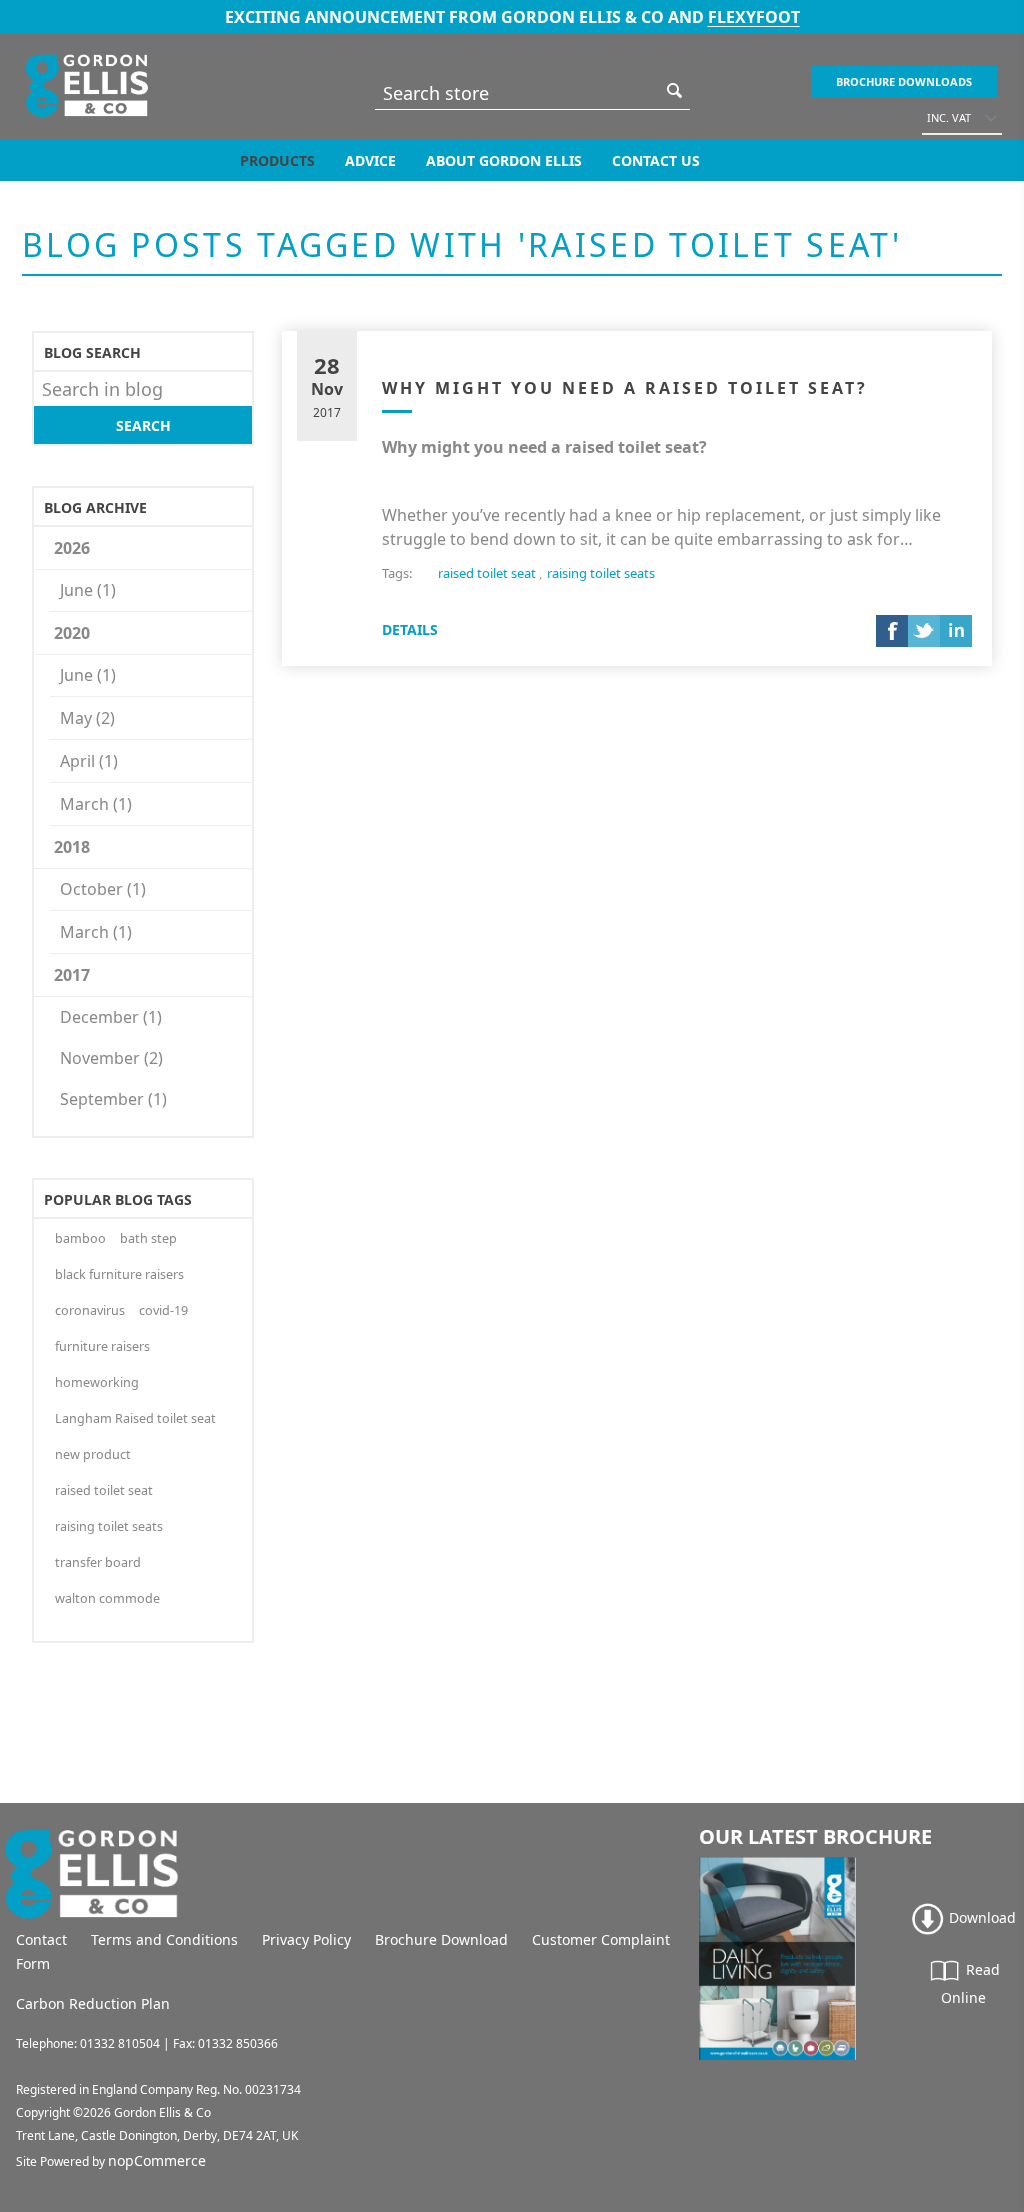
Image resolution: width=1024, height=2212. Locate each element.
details (410, 629)
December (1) (111, 1017)
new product (93, 1454)
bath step (148, 1238)
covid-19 (163, 1310)
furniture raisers (102, 1346)
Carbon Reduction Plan (93, 2003)
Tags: (397, 573)
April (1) (89, 761)
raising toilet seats (109, 1526)
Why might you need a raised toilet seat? (625, 388)
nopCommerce (157, 2160)
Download (980, 1917)
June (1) (88, 590)
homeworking (97, 1382)
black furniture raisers (119, 1274)
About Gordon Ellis (504, 160)
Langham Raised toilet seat (135, 1418)
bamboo (80, 1238)
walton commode (107, 1598)
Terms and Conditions (164, 1939)
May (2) (87, 718)
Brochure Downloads (904, 81)
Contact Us (656, 160)
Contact (41, 1939)
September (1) (113, 1099)
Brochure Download (441, 1939)
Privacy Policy (306, 1939)
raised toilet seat (104, 1490)
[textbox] (517, 92)
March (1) (96, 804)
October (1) (103, 889)
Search (675, 90)
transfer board (98, 1562)
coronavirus (90, 1310)
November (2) (111, 1058)
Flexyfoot (754, 17)
